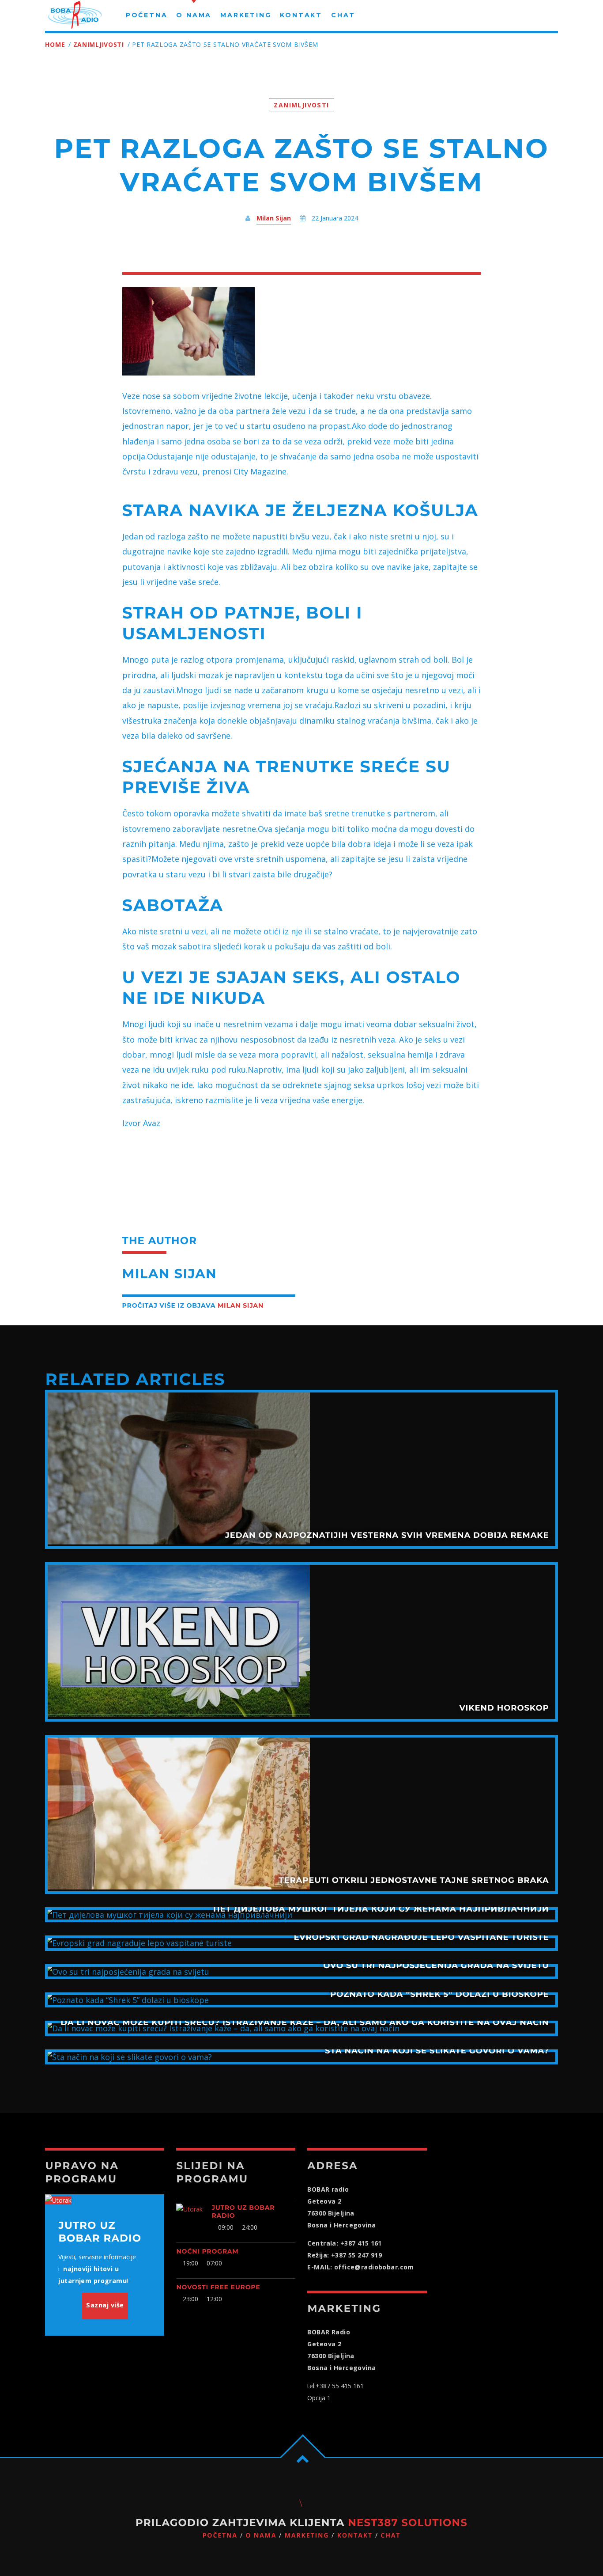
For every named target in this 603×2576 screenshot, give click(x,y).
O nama (261, 2536)
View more (301, 1469)
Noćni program (207, 2251)
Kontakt (355, 2536)
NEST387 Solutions (408, 2523)
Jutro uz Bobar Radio (243, 2212)
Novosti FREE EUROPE (218, 2287)
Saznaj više (105, 2305)
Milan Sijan (274, 218)
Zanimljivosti (99, 44)
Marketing (307, 2536)
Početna (220, 2536)
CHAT (390, 2536)
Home (55, 44)
